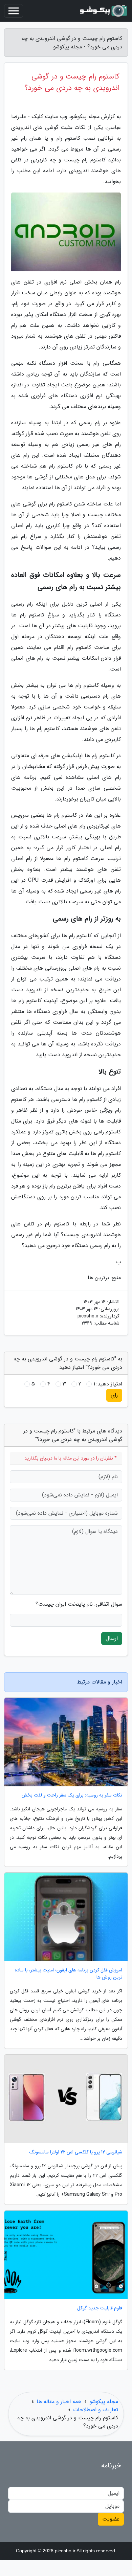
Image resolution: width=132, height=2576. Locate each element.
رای (114, 1395)
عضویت (111, 2519)
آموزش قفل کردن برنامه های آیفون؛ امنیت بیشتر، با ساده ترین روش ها (69, 1974)
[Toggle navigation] (14, 11)
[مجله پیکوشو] (103, 11)
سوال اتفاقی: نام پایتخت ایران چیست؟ (79, 1604)
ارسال (112, 1638)
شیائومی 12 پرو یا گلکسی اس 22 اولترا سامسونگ (76, 2152)
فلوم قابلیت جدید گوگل (100, 2308)
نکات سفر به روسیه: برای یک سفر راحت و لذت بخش (72, 1795)
